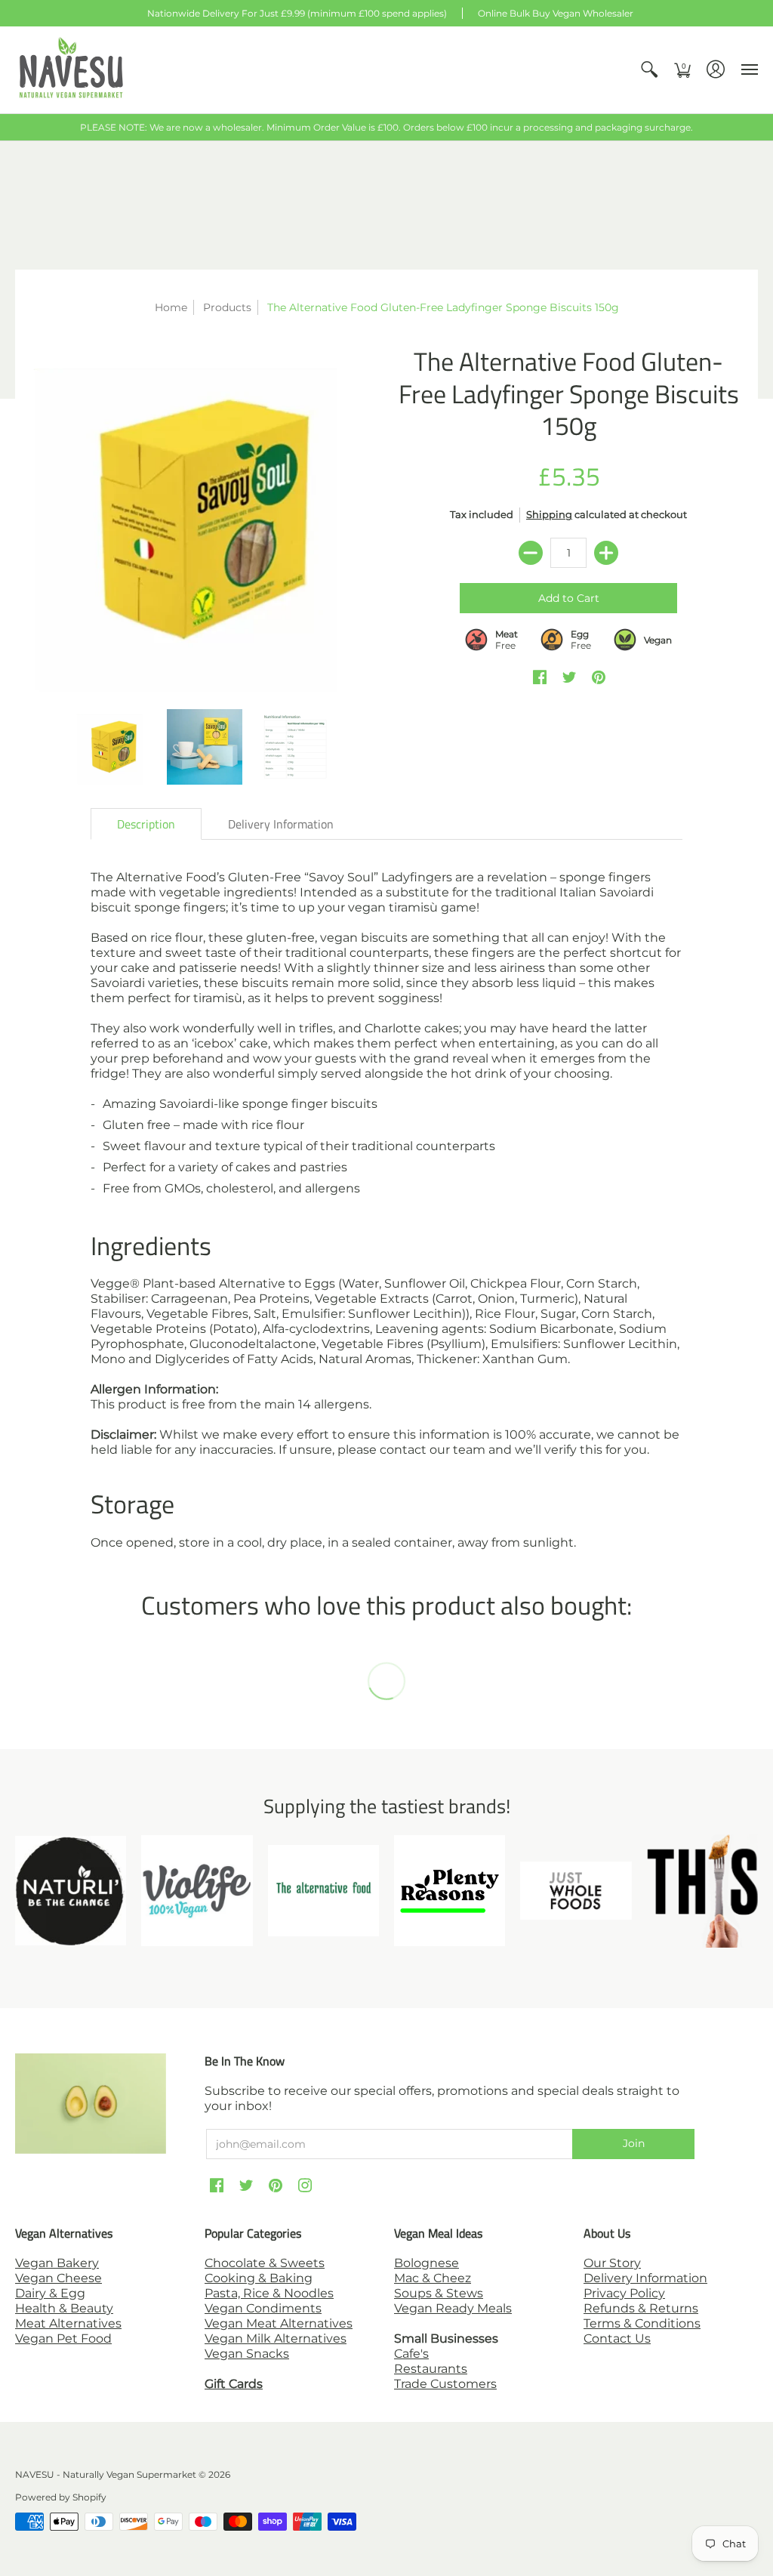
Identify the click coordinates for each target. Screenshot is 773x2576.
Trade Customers (445, 2384)
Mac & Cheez (433, 2278)
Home (171, 307)
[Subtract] (531, 553)
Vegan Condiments (263, 2308)
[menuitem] (649, 70)
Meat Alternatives (68, 2323)
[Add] (606, 553)
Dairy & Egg (50, 2293)
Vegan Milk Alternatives (276, 2338)
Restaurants (431, 2369)
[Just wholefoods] (576, 1891)
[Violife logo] (197, 1891)
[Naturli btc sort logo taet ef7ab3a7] (71, 1891)
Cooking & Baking (259, 2278)
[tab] (146, 824)
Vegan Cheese (59, 2278)
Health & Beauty (64, 2308)
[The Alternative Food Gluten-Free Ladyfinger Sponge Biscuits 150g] (205, 520)
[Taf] (323, 1890)
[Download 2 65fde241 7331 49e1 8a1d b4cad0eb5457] (450, 1891)
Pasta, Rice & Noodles (269, 2293)
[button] (649, 70)
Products (227, 307)
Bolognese (427, 2263)
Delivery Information (645, 2278)
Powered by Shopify (61, 2497)
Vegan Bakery (57, 2263)
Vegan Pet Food (63, 2338)
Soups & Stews (439, 2293)
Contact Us (617, 2338)
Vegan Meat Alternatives (279, 2323)
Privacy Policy (624, 2293)
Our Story (612, 2263)
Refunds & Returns (641, 2308)
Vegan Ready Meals (453, 2308)
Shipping (549, 515)
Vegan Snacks (247, 2354)
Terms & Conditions (642, 2323)
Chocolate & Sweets (265, 2263)
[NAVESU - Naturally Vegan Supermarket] (72, 70)
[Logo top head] (702, 1891)
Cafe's (411, 2354)
